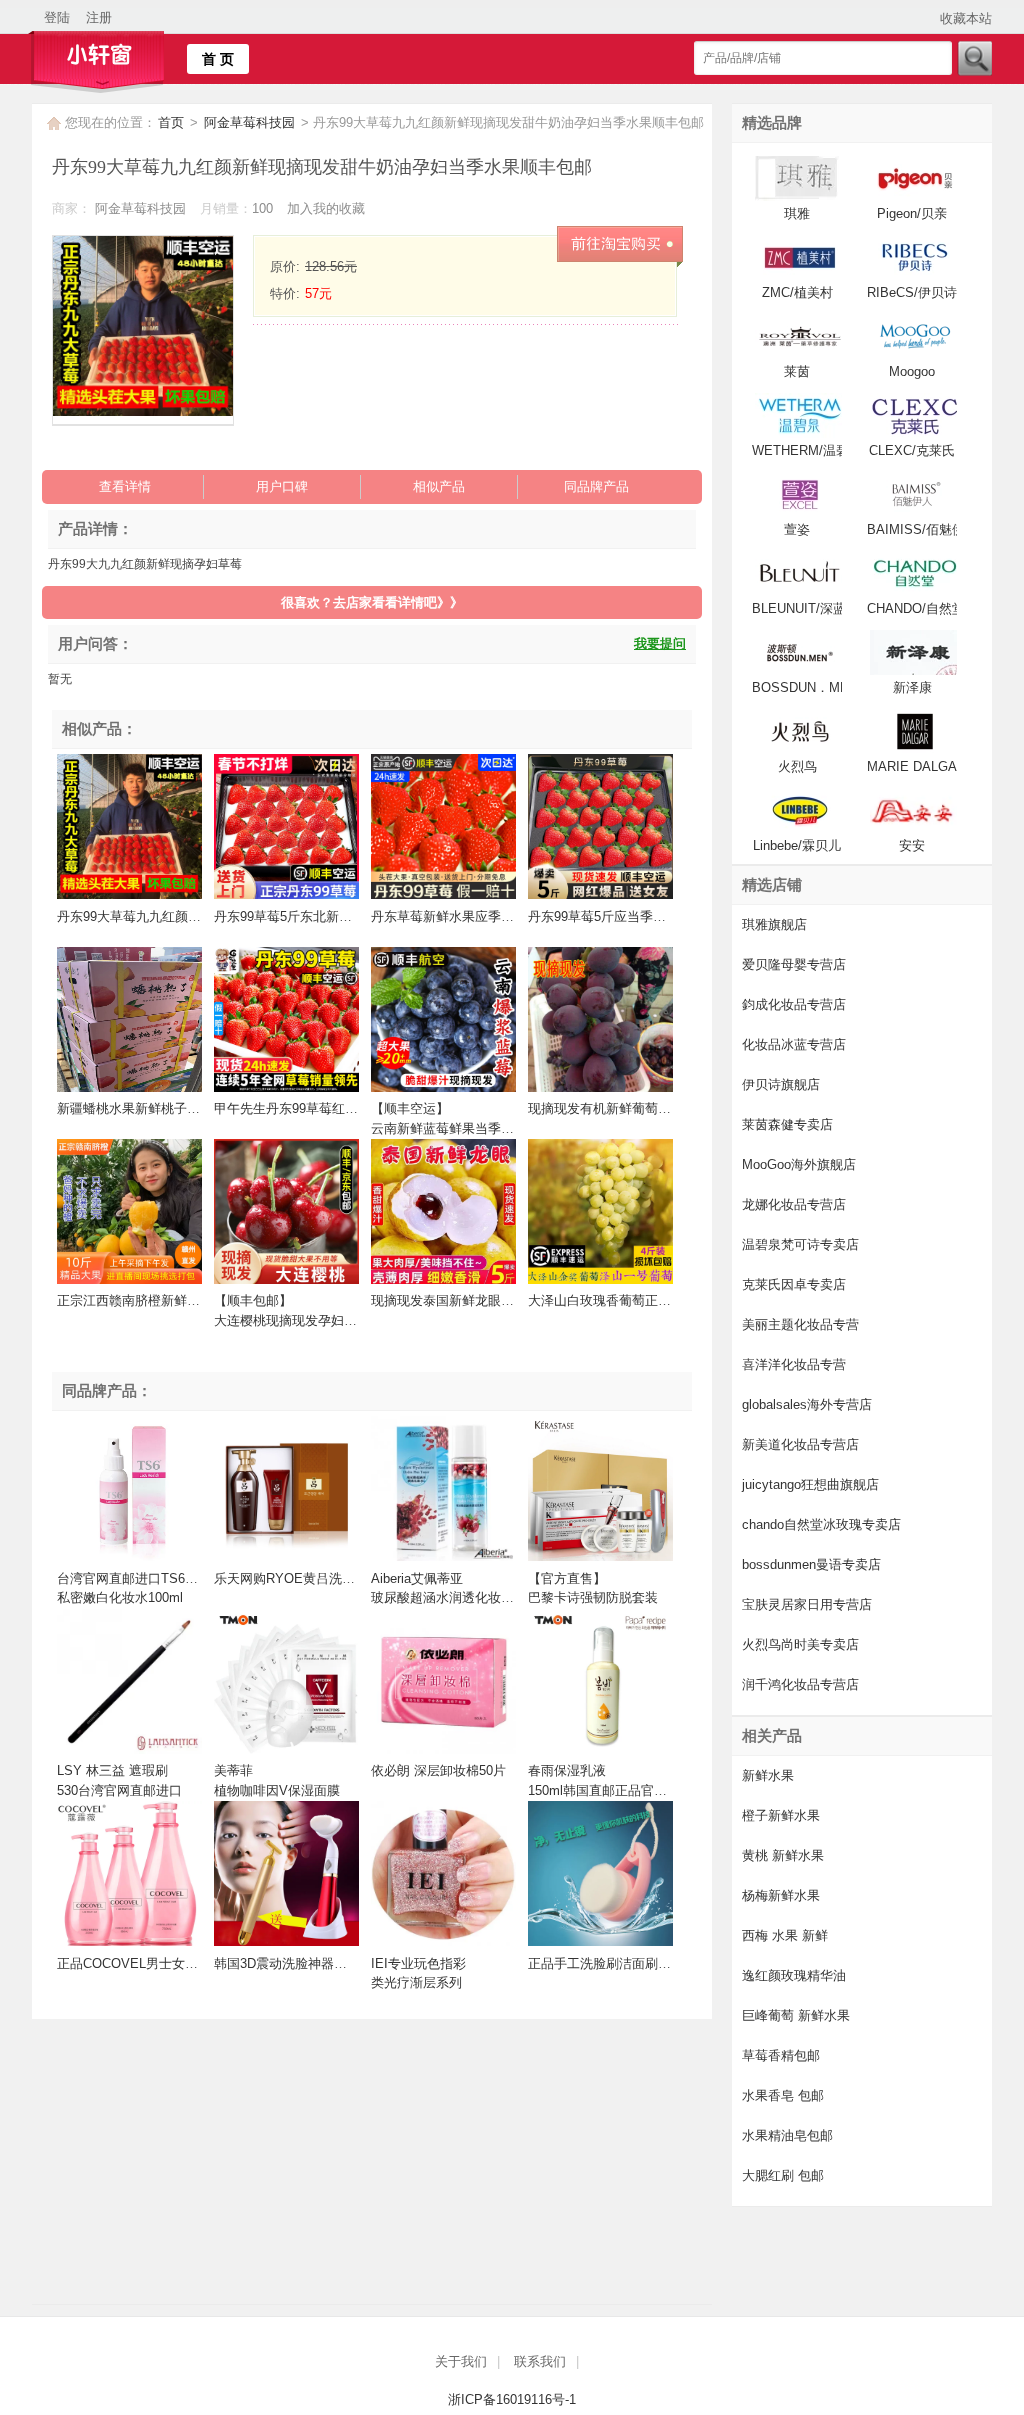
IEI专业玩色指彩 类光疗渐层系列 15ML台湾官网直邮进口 (439, 1983)
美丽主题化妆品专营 (800, 1324)
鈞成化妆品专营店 (794, 1004)
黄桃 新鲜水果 (783, 1855)
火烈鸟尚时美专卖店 (800, 1644)
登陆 (57, 17)
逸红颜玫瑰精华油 (794, 1975)
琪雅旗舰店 (774, 924)
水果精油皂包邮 (787, 2135)
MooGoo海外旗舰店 (799, 1164)
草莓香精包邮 (781, 2055)
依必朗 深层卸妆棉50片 (438, 1770)
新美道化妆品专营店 (800, 1444)
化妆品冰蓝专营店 (794, 1044)
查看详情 (125, 486)
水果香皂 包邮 (783, 2095)
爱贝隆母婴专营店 (794, 964)
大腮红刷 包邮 (783, 2175)
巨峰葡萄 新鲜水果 (796, 2015)
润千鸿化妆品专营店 (800, 1684)
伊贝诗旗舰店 (781, 1084)
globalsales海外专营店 (807, 1404)
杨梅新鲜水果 (781, 1895)
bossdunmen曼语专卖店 (811, 1564)
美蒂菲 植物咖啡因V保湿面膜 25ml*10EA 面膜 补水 (277, 1790)
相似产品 (439, 486)
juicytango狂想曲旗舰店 (810, 1484)
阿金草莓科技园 (251, 122)
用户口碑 (282, 486)
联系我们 (540, 2361)
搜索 (974, 58)
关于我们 (461, 2361)
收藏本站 (966, 18)
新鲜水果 (768, 1775)
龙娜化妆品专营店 (794, 1204)
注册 (99, 17)
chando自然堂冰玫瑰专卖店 (821, 1524)
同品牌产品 (596, 486)
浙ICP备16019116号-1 (512, 2399)
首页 (171, 122)
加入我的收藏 (326, 208)
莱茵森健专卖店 (787, 1124)
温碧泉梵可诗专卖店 (800, 1244)
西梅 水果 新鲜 (785, 1935)
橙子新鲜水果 (781, 1815)
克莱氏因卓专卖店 (794, 1284)
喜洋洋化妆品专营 (794, 1364)
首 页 (218, 59)
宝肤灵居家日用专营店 (807, 1604)
